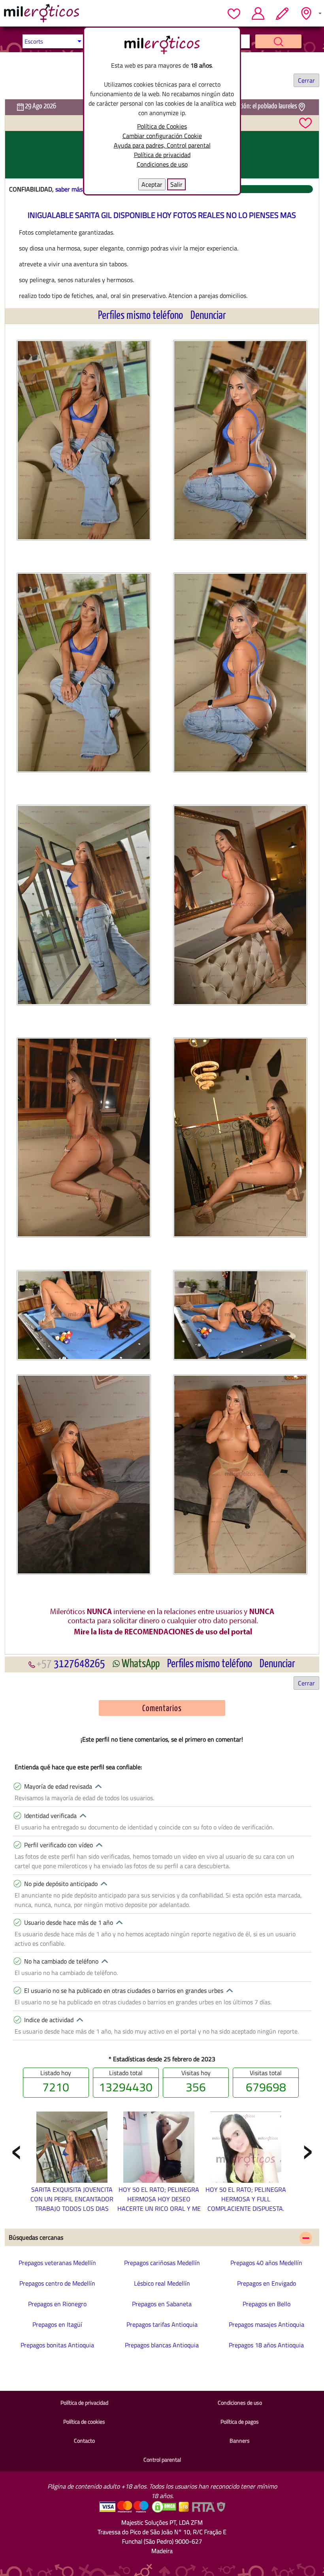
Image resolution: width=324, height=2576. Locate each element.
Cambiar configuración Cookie (162, 136)
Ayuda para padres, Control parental (162, 145)
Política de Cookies (162, 126)
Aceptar (152, 184)
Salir (176, 184)
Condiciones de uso (162, 164)
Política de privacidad (162, 155)
